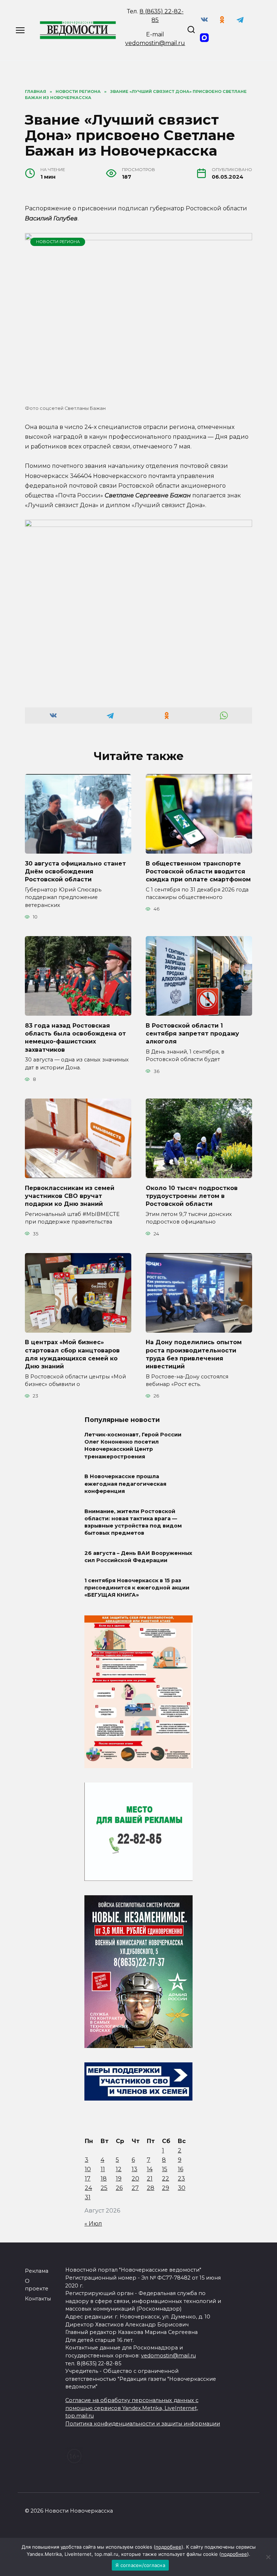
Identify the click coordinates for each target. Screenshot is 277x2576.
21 (150, 2179)
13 (135, 2169)
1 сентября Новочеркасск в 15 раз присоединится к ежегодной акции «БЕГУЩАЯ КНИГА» (137, 1588)
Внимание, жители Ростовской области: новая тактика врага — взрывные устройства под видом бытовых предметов (133, 1522)
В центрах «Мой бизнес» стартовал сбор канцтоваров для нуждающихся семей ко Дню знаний (72, 1354)
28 (151, 2188)
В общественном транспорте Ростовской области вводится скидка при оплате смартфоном (198, 871)
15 (165, 2169)
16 (181, 2169)
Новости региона (58, 242)
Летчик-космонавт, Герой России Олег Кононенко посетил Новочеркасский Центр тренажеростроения (133, 1445)
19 (119, 2179)
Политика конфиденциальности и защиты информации (143, 2424)
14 (150, 2169)
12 (119, 2169)
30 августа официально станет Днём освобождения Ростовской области (75, 871)
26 (119, 2188)
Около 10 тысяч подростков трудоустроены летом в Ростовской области (192, 1196)
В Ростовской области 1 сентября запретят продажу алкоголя (192, 1033)
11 (103, 2169)
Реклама (37, 2271)
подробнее (168, 2547)
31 (88, 2197)
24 (88, 2188)
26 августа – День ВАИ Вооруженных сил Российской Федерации (138, 1557)
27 (135, 2188)
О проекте (37, 2285)
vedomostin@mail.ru (155, 43)
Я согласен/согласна (140, 2565)
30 (182, 2188)
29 (166, 2188)
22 (166, 2179)
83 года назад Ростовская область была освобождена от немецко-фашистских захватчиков (75, 1037)
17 (88, 2179)
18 (104, 2179)
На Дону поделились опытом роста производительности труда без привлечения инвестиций (194, 1354)
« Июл (93, 2224)
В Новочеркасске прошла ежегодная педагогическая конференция (125, 1484)
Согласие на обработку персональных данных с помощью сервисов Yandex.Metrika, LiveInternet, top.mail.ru (132, 2408)
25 (104, 2188)
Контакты (38, 2299)
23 (181, 2179)
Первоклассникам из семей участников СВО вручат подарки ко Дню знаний (70, 1196)
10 (88, 2169)
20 (135, 2179)
